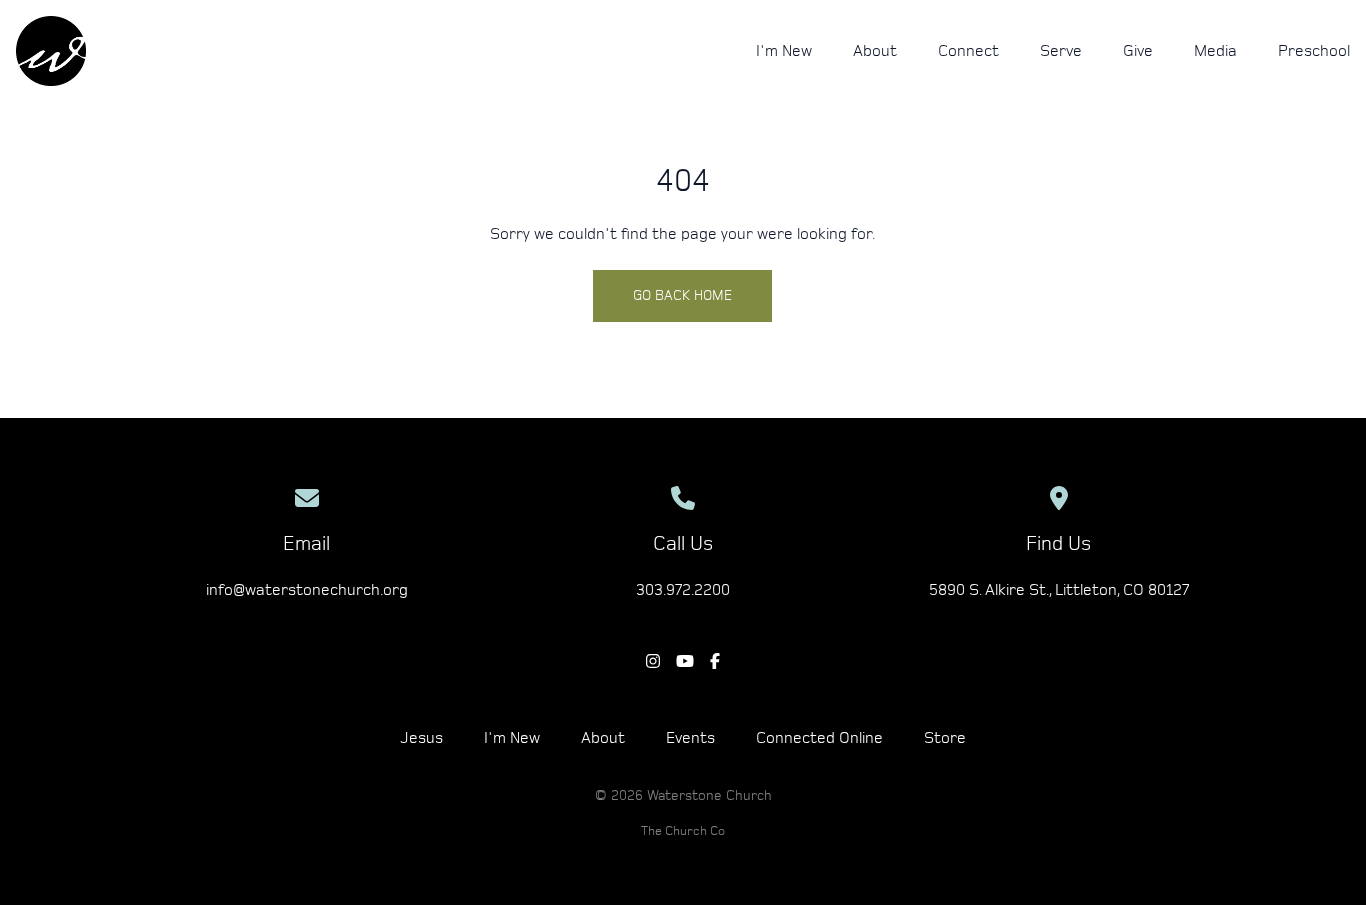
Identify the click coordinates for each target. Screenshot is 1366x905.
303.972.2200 (683, 590)
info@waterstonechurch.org (307, 590)
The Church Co (683, 831)
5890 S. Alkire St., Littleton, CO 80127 (1059, 590)
